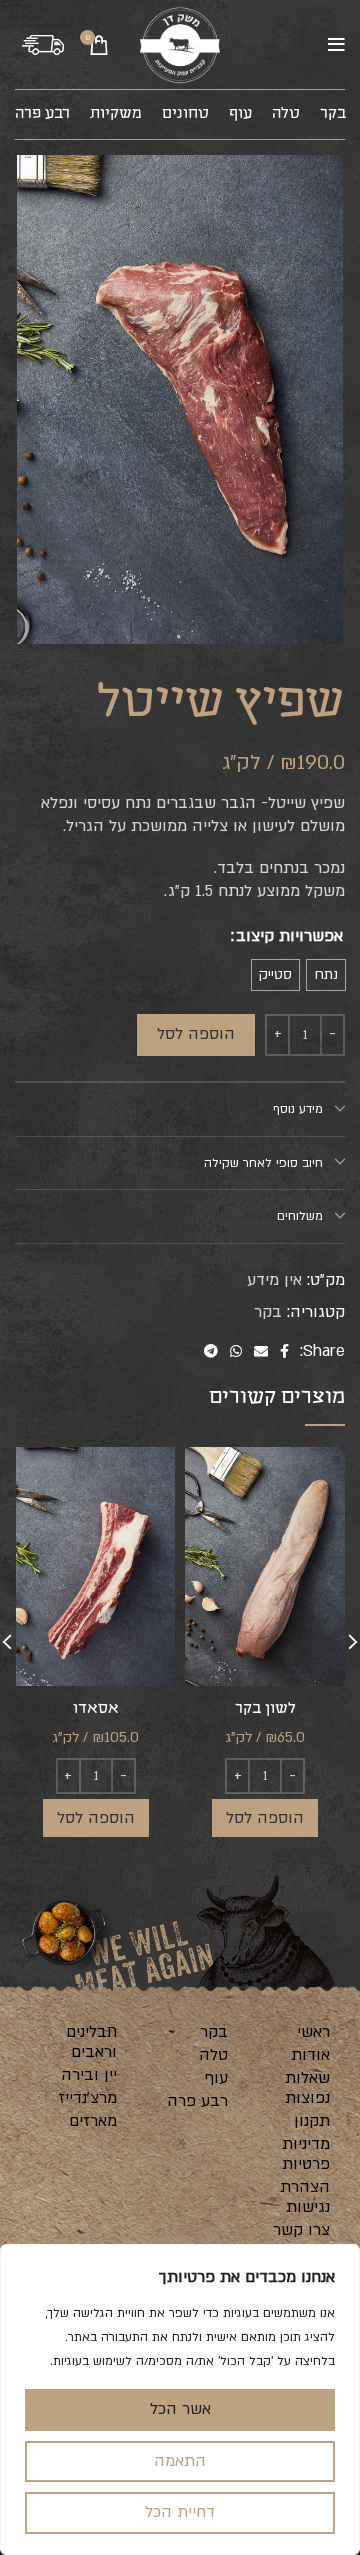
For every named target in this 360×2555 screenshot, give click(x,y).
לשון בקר (265, 1709)
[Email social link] (261, 1351)
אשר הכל (180, 2409)
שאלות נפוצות (307, 2088)
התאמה (180, 2461)
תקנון (312, 2121)
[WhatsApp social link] (236, 1351)
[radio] (326, 975)
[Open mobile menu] (336, 45)
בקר (268, 1312)
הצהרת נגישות (305, 2197)
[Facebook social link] (284, 1351)
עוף (216, 2078)
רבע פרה (197, 2101)
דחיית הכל (180, 2512)
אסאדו (96, 1709)
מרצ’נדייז (87, 2098)
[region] (180, 2399)
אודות (310, 2055)
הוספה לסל (196, 1034)
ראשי (313, 2032)
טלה (213, 2055)
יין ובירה (89, 2075)
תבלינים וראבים (91, 2042)
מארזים (93, 2121)
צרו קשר (301, 2230)
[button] (265, 1818)
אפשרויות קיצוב (289, 936)
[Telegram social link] (211, 1351)
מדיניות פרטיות (306, 2154)
